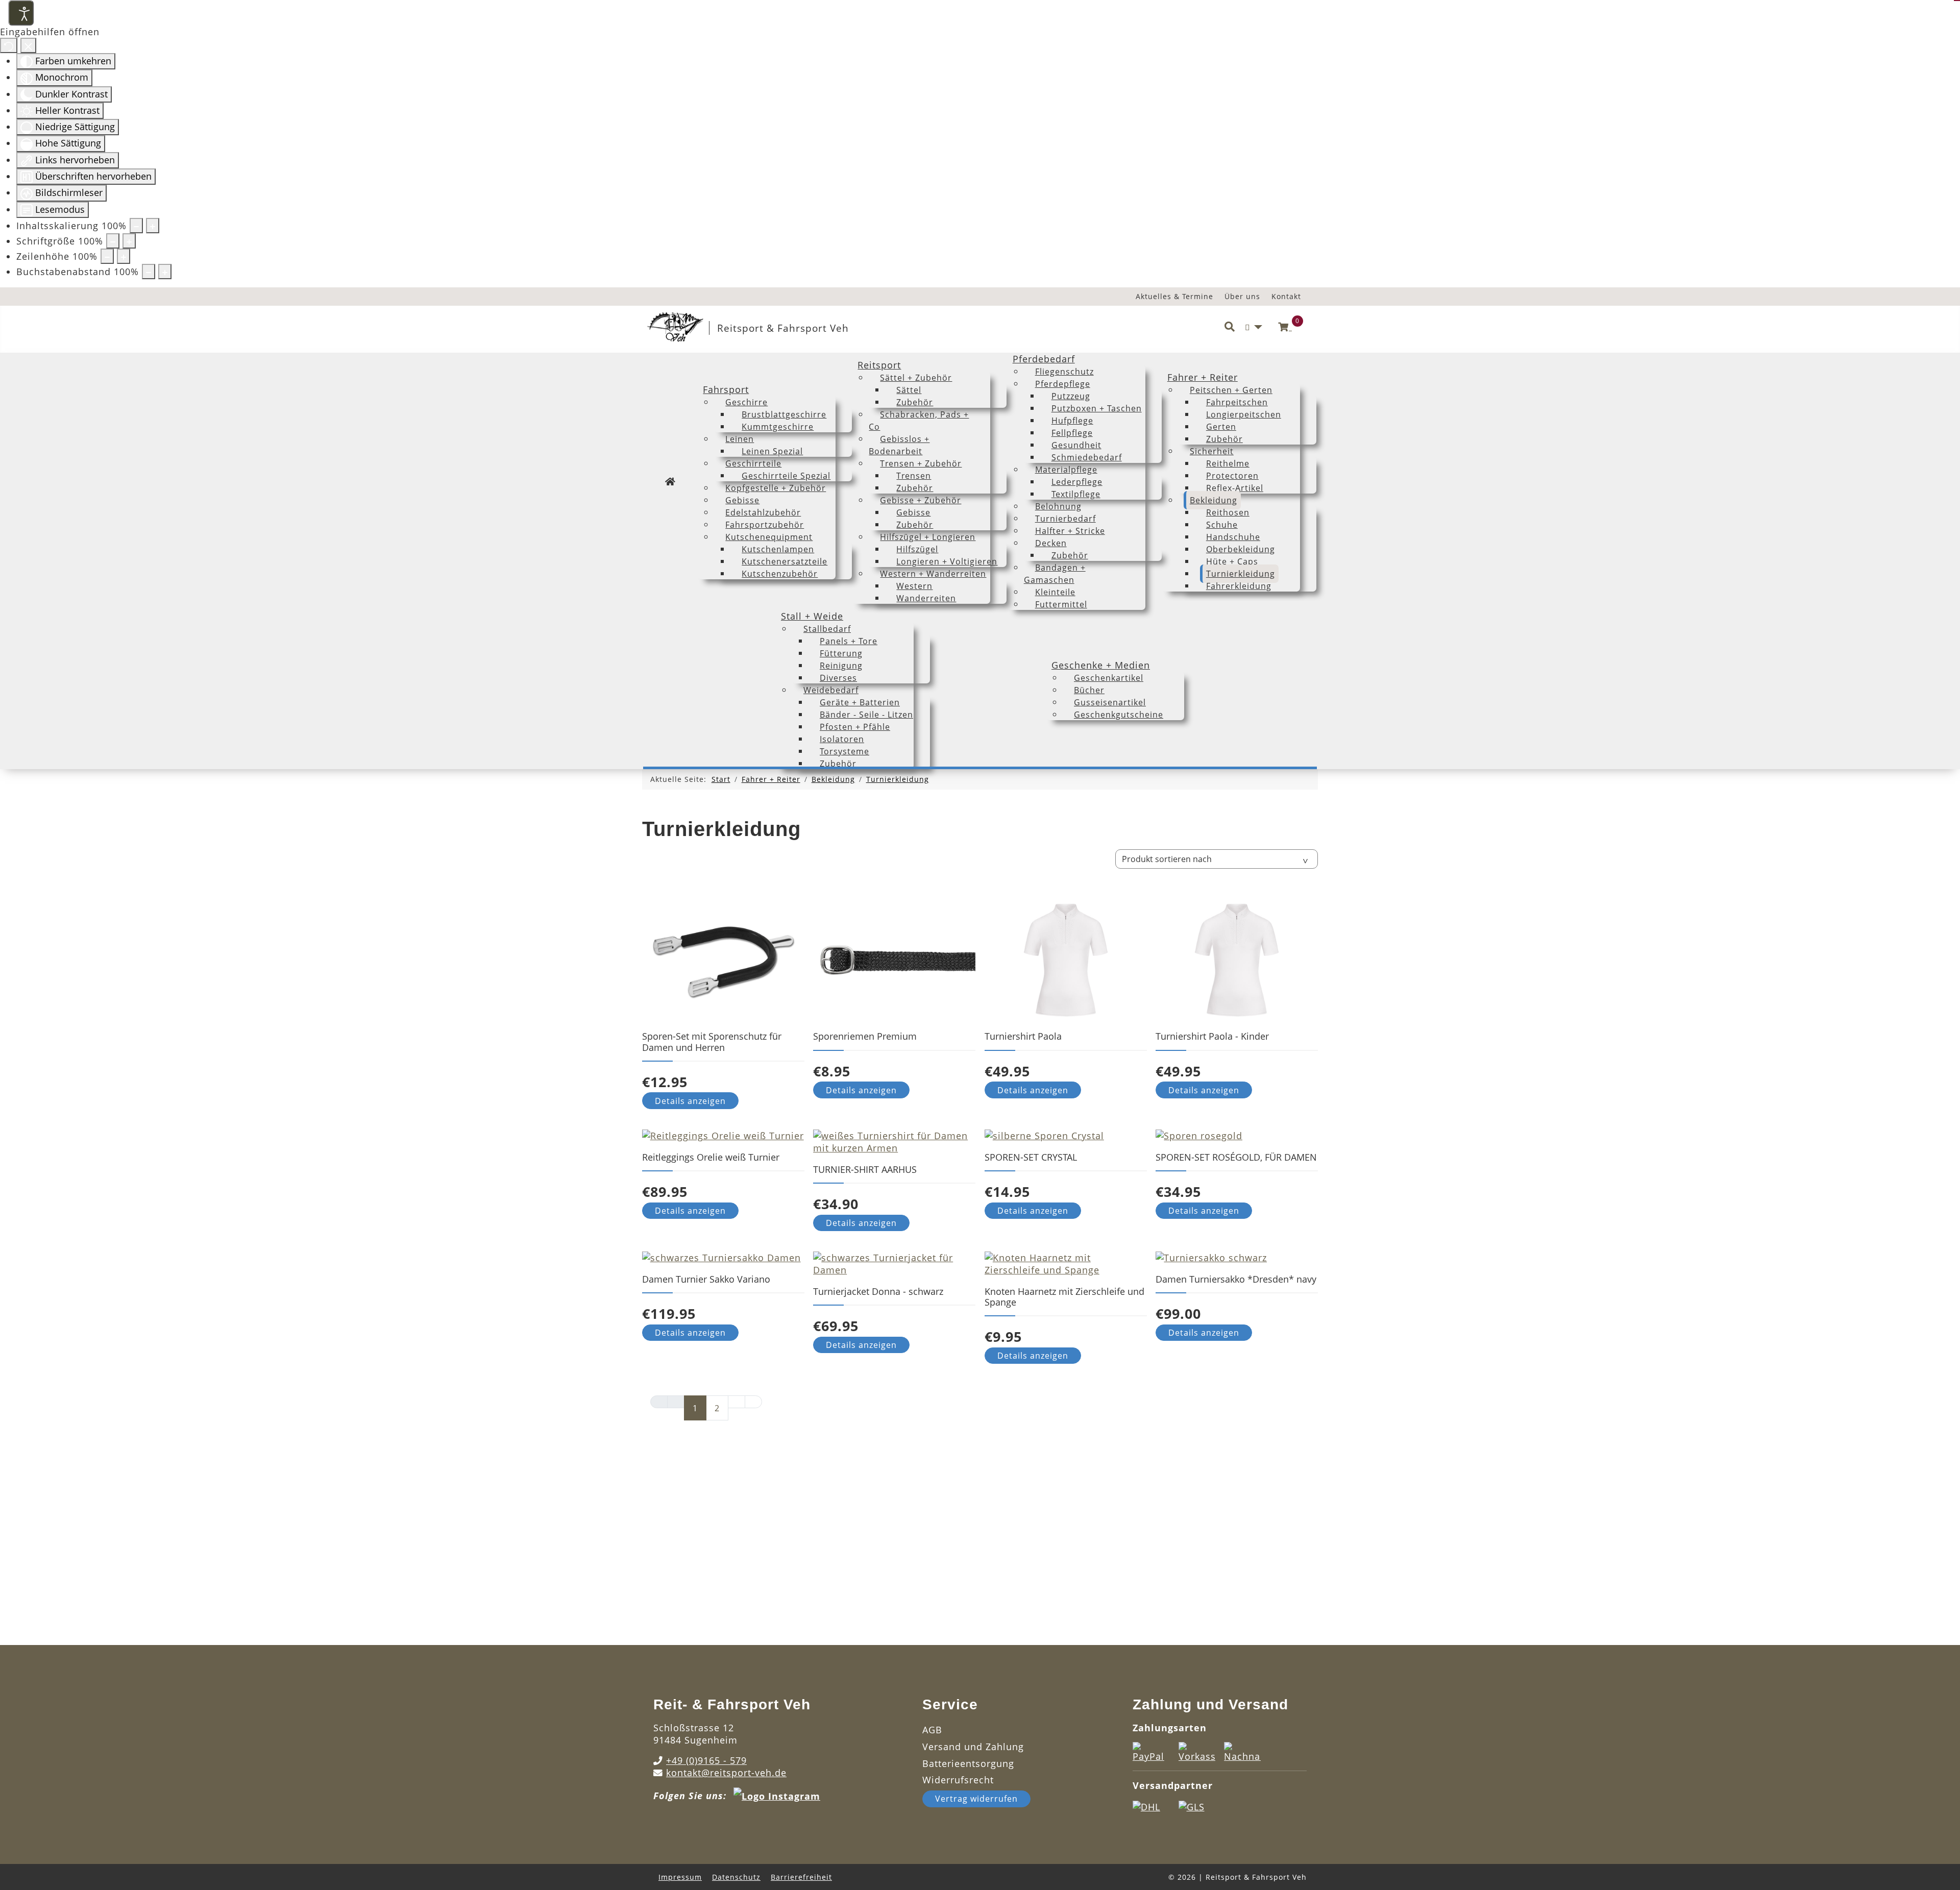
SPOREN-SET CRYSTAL (1031, 1157)
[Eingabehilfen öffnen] (21, 13)
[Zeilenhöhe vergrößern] (124, 256)
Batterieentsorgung (968, 1763)
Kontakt (1286, 296)
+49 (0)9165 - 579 (706, 1760)
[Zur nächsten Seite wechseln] (737, 1402)
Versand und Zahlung (973, 1747)
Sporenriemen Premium (865, 1036)
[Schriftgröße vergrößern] (129, 241)
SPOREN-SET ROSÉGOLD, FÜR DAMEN (1236, 1157)
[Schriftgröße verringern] (113, 241)
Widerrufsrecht (958, 1780)
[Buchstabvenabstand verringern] (149, 272)
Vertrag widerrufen (976, 1799)
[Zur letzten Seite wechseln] (753, 1402)
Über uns (1242, 296)
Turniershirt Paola (1023, 1036)
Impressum (680, 1877)
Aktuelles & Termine (1174, 296)
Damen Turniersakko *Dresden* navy (1236, 1279)
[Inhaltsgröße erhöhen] (153, 226)
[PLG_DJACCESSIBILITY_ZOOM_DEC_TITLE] (136, 226)
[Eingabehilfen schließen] (28, 45)
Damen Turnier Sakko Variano (706, 1279)
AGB (932, 1730)
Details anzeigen (690, 1101)
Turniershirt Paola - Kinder (1212, 1036)
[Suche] (1230, 327)
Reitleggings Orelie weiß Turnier (711, 1157)
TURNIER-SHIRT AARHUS (865, 1169)
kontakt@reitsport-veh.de (726, 1773)
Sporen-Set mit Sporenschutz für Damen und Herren (712, 1041)
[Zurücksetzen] (9, 45)
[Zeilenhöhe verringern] (107, 256)
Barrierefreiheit (801, 1877)
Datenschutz (736, 1877)
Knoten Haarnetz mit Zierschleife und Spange (1064, 1297)
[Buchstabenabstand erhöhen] (165, 272)
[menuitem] (670, 481)
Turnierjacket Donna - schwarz (878, 1291)
